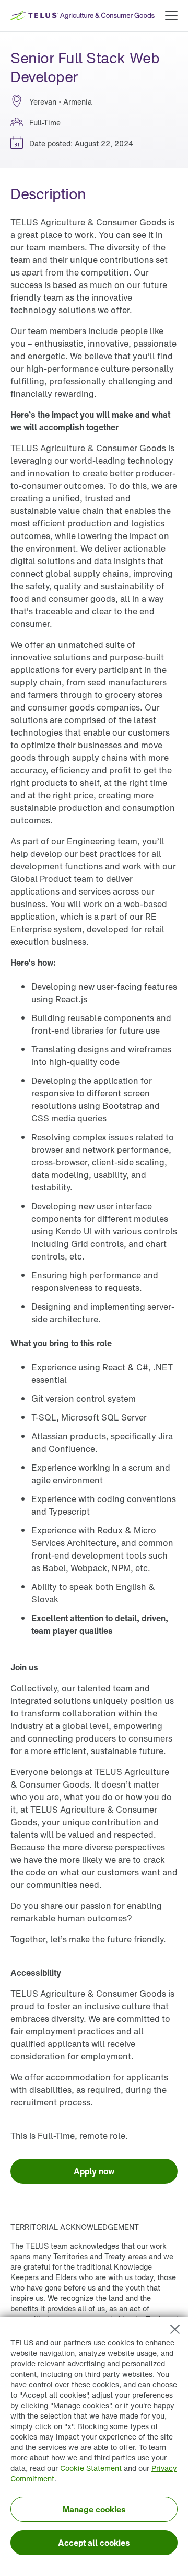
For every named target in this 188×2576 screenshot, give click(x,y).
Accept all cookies (94, 2543)
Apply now (94, 2171)
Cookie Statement (91, 2468)
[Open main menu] (171, 16)
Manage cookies (94, 2509)
